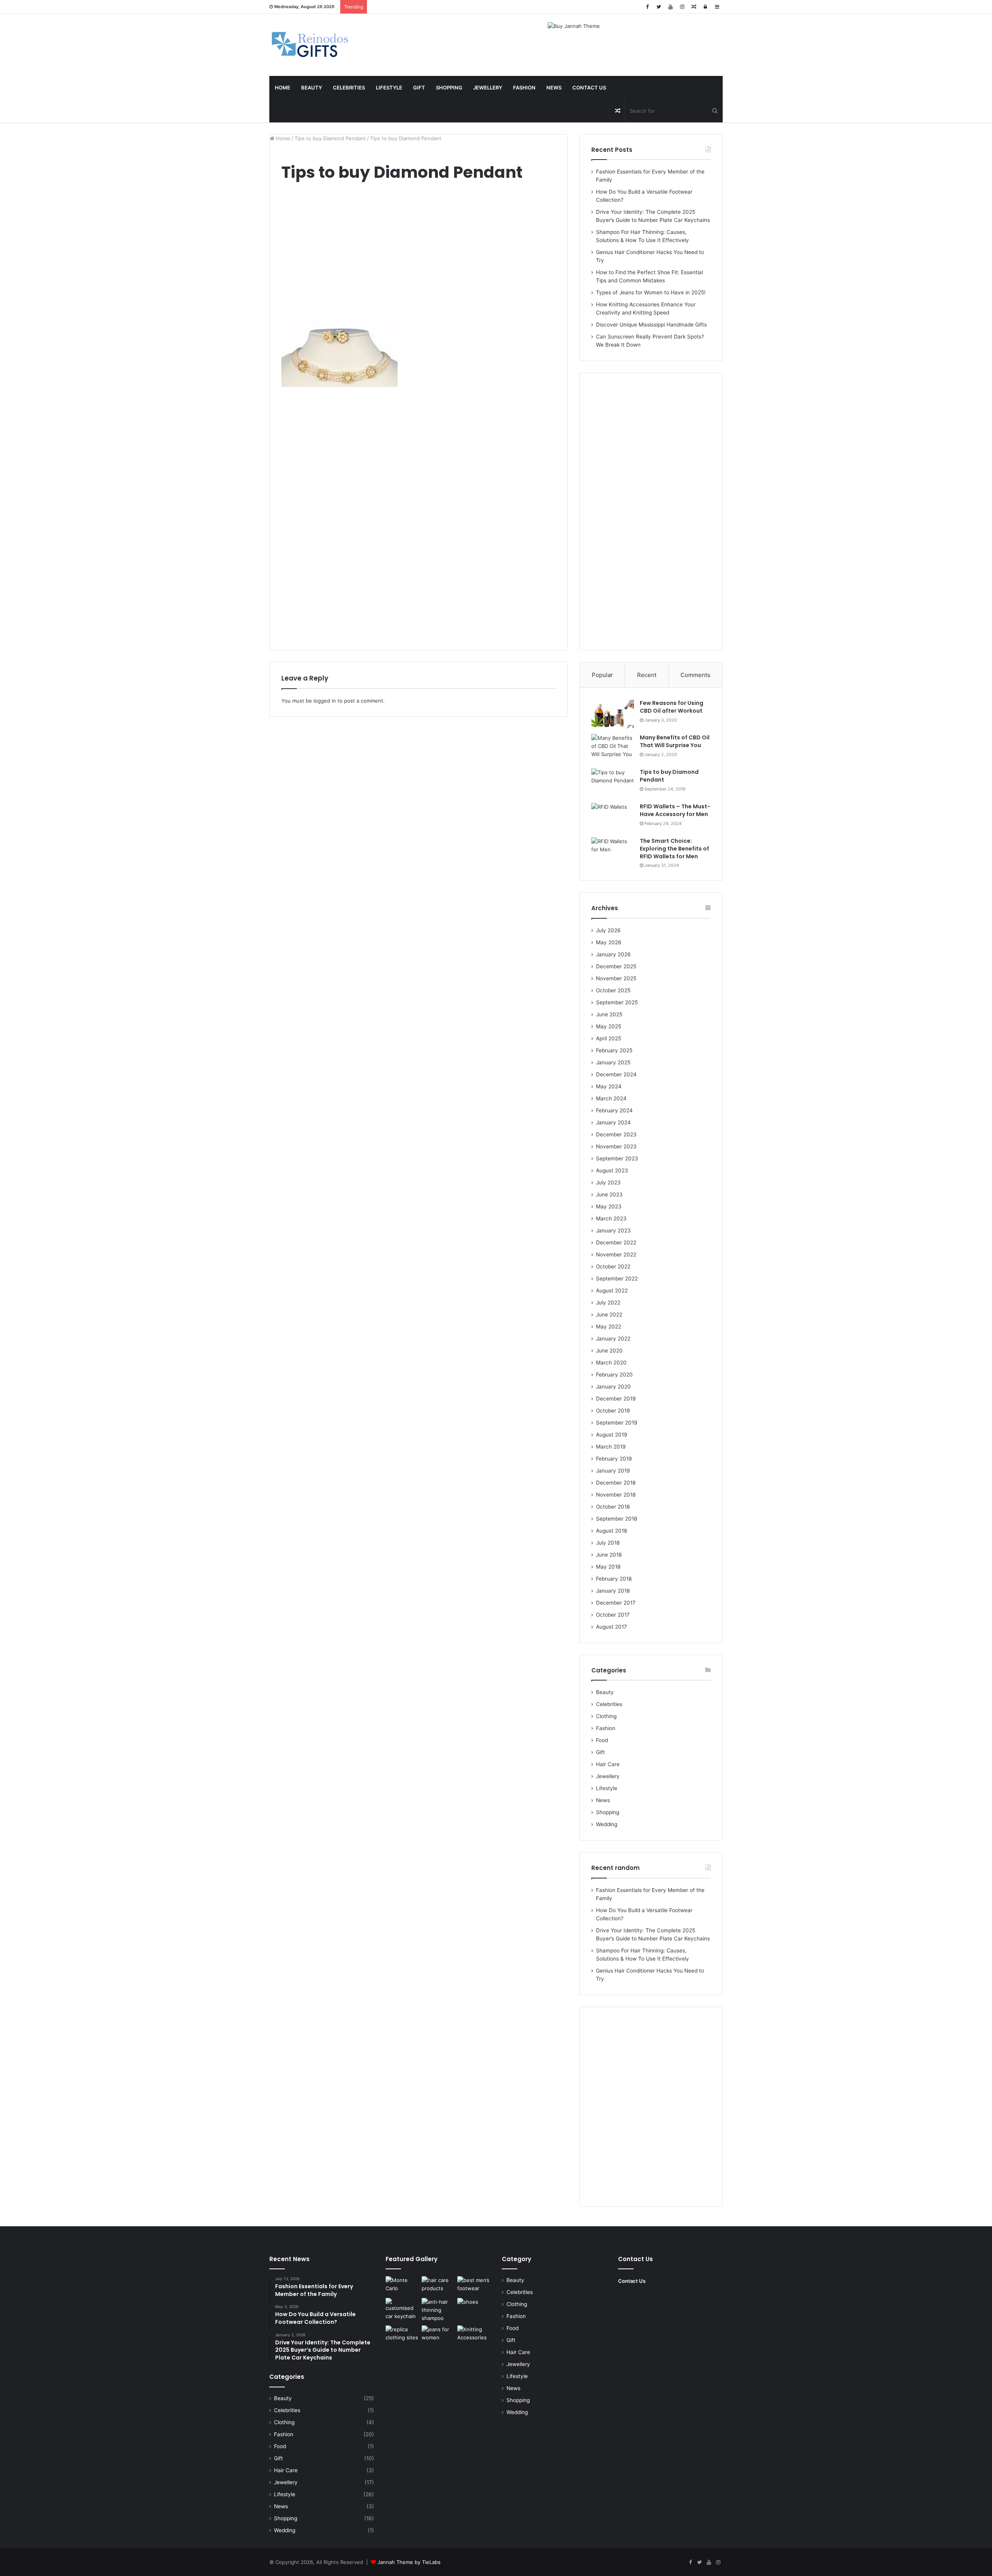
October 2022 (613, 1267)
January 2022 (613, 1339)
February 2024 (614, 1110)
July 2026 (608, 930)
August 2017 (611, 1627)
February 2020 (614, 1375)
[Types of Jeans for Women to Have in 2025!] (438, 2335)
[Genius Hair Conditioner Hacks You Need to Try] (438, 2286)
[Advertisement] (418, 248)
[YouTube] (670, 7)
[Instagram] (682, 7)
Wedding (607, 1824)
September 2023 (617, 1158)
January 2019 (613, 1471)
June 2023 (609, 1194)
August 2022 (612, 1291)
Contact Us (589, 88)
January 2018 (613, 1591)
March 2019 (611, 1447)
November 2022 (616, 1254)
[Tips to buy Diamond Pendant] (613, 783)
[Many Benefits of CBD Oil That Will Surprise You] (613, 748)
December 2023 (616, 1134)
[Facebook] (647, 7)
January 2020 (613, 1387)
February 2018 (614, 1579)
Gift (419, 88)
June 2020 (609, 1351)
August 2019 (612, 1435)
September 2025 (617, 1002)
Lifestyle (389, 88)
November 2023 (616, 1146)
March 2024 (611, 1098)
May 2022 (609, 1327)
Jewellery (488, 88)
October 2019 (613, 1411)
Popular (602, 675)
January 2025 (613, 1062)
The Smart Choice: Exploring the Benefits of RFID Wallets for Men (674, 848)
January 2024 (613, 1122)
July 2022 (608, 1303)
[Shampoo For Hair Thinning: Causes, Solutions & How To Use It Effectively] (438, 2310)
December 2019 (616, 1399)
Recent (647, 675)
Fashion (524, 88)
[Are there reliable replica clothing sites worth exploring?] (402, 2335)
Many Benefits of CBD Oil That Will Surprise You (675, 741)
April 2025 (609, 1038)
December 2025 (616, 966)
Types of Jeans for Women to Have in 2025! (651, 292)
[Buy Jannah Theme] (574, 26)
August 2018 (611, 1531)
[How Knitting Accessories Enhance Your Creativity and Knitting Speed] (474, 2335)
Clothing (606, 1716)
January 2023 (613, 1230)
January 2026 (613, 954)
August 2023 (612, 1170)
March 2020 (611, 1363)
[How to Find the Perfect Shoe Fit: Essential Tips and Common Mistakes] (474, 2307)
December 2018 (616, 1483)
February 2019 (614, 1459)
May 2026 (609, 942)
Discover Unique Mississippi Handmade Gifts (651, 325)
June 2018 (609, 1555)
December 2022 (616, 1242)
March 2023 (611, 1218)
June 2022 (609, 1315)
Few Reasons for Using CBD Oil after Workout (672, 707)
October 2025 (613, 990)
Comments (695, 675)
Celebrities (349, 88)
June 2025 (609, 1014)
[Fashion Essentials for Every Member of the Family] (402, 2286)
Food (602, 1740)
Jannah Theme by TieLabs (409, 2562)
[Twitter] (659, 7)
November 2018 (616, 1495)
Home (282, 88)
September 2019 (617, 1423)
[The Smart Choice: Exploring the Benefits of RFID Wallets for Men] (613, 852)
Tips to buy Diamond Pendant (330, 138)
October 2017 (613, 1615)
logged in (325, 701)
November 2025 (616, 978)
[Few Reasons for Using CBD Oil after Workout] (613, 714)
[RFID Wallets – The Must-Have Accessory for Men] (613, 817)
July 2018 (608, 1543)
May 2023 (609, 1206)
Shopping (449, 88)
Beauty (312, 88)
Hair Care (608, 1764)
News (554, 88)
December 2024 (616, 1074)
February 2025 (614, 1050)
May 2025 (609, 1026)
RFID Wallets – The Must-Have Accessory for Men (675, 810)
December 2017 (616, 1603)
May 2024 (609, 1086)
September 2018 (617, 1519)
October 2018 (613, 1507)
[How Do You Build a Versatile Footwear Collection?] (474, 2286)
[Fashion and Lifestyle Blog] (311, 45)
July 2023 (608, 1182)
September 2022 (617, 1279)
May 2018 (608, 1567)
